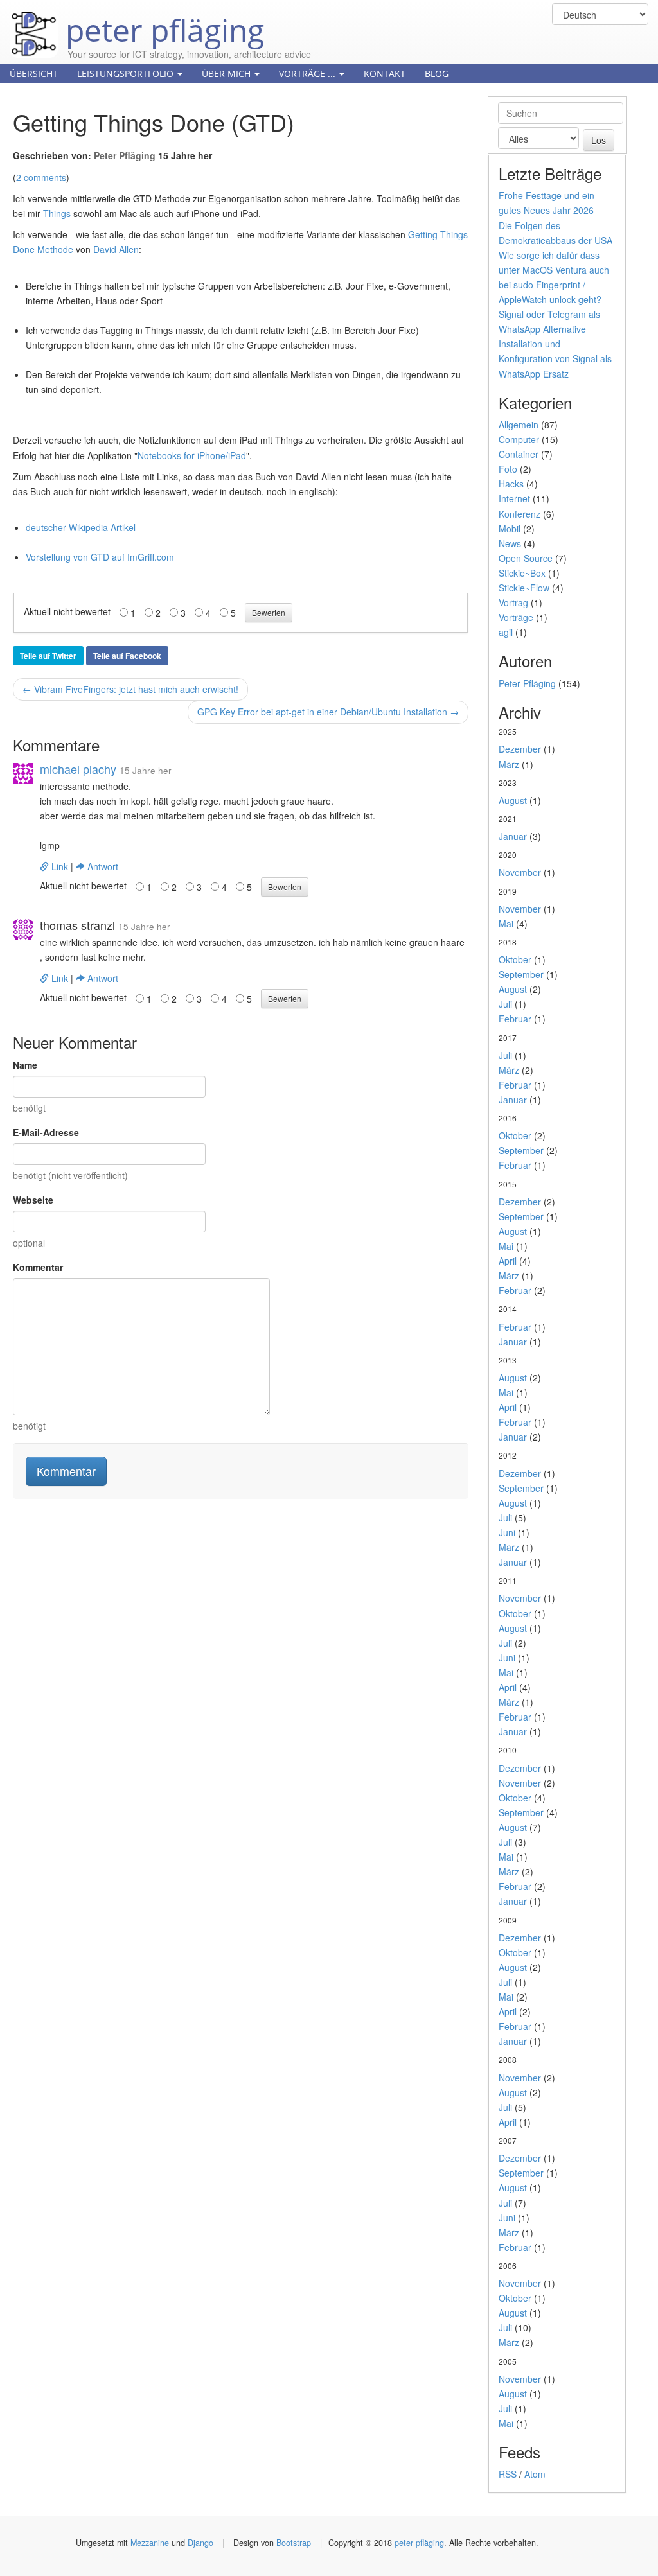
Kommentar (38, 1267)
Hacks (511, 484)
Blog (437, 74)
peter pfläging (161, 21)
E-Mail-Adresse (46, 1132)
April (508, 1261)
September (521, 974)
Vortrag (513, 602)
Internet (514, 498)
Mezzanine (150, 2543)
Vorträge (516, 617)
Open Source (526, 558)
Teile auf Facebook (127, 656)
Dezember (520, 749)
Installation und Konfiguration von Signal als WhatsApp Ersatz (555, 358)
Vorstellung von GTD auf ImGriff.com (100, 557)
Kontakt (385, 74)
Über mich (227, 74)
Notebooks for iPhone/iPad (192, 455)
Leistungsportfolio (127, 74)
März (509, 764)
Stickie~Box (522, 573)
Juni (507, 1532)
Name (25, 1065)
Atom (535, 2474)
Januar (513, 836)
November (520, 872)
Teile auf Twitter (48, 656)
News (510, 543)
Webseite (33, 1200)
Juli (505, 1004)
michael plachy (78, 769)
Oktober (515, 959)
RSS (508, 2474)
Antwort (102, 866)
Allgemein (519, 425)
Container (519, 454)
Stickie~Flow (524, 588)
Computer (519, 439)
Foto (508, 469)
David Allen (116, 249)
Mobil (510, 529)
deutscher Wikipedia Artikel (81, 527)
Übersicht (34, 74)
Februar (515, 1019)
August (513, 800)
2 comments (41, 177)
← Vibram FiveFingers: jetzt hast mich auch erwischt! (130, 689)
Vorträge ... (308, 74)
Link (60, 866)
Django (200, 2543)
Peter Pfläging (125, 155)
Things (57, 213)
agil (506, 632)
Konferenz (520, 514)
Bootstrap (294, 2543)
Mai (506, 924)
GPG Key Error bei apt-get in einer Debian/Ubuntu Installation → (328, 712)
